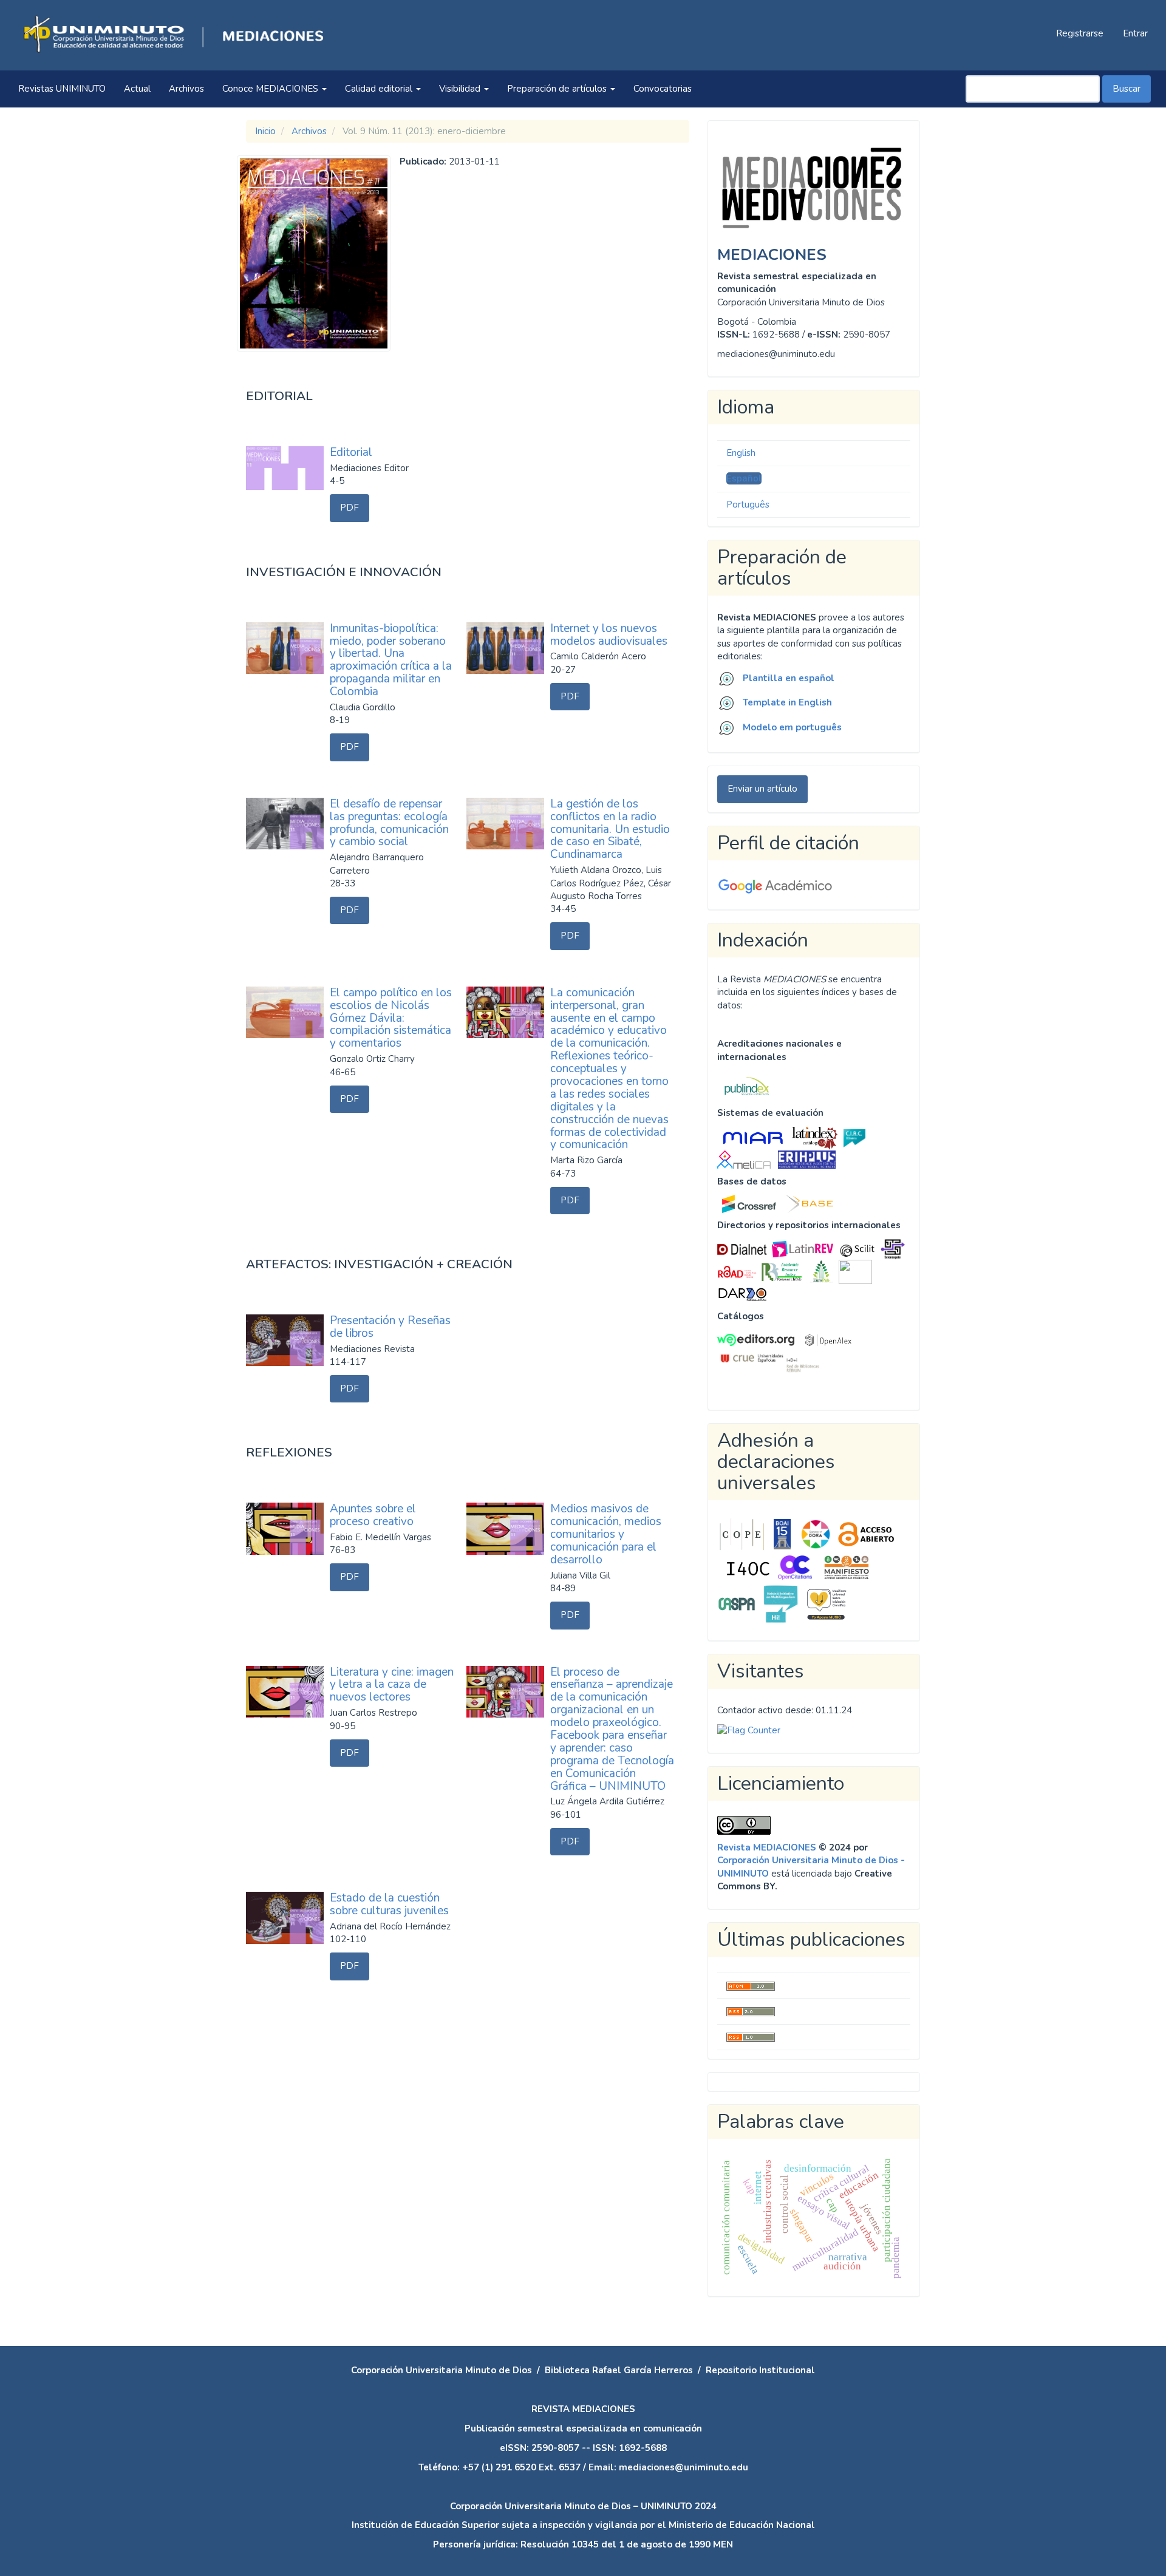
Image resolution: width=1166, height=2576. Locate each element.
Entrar (1135, 33)
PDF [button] (349, 508)
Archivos (186, 89)
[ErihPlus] (807, 1159)
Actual (137, 89)
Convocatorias (663, 89)
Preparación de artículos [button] (558, 89)
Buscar (1127, 89)
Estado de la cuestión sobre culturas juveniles (389, 1904)
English (741, 453)
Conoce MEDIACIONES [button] (271, 89)
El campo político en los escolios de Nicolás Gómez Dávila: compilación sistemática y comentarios (391, 1018)
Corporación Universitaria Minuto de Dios (442, 2370)
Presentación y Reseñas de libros (390, 1327)
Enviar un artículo (762, 789)
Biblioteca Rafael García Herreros (619, 2370)
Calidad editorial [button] (380, 89)
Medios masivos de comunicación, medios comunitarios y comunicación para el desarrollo (606, 1534)
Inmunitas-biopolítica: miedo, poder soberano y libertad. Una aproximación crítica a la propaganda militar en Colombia (391, 660)
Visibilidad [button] (461, 89)
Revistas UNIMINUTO (62, 89)
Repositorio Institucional (760, 2370)
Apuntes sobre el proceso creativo (373, 1515)
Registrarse (1080, 33)
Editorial (351, 452)
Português (748, 505)
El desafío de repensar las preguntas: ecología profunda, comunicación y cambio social (389, 823)
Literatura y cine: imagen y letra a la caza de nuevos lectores (392, 1685)
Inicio (265, 131)
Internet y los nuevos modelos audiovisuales (609, 635)
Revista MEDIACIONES (767, 1847)
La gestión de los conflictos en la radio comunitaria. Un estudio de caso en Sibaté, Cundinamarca (610, 829)
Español (744, 478)
